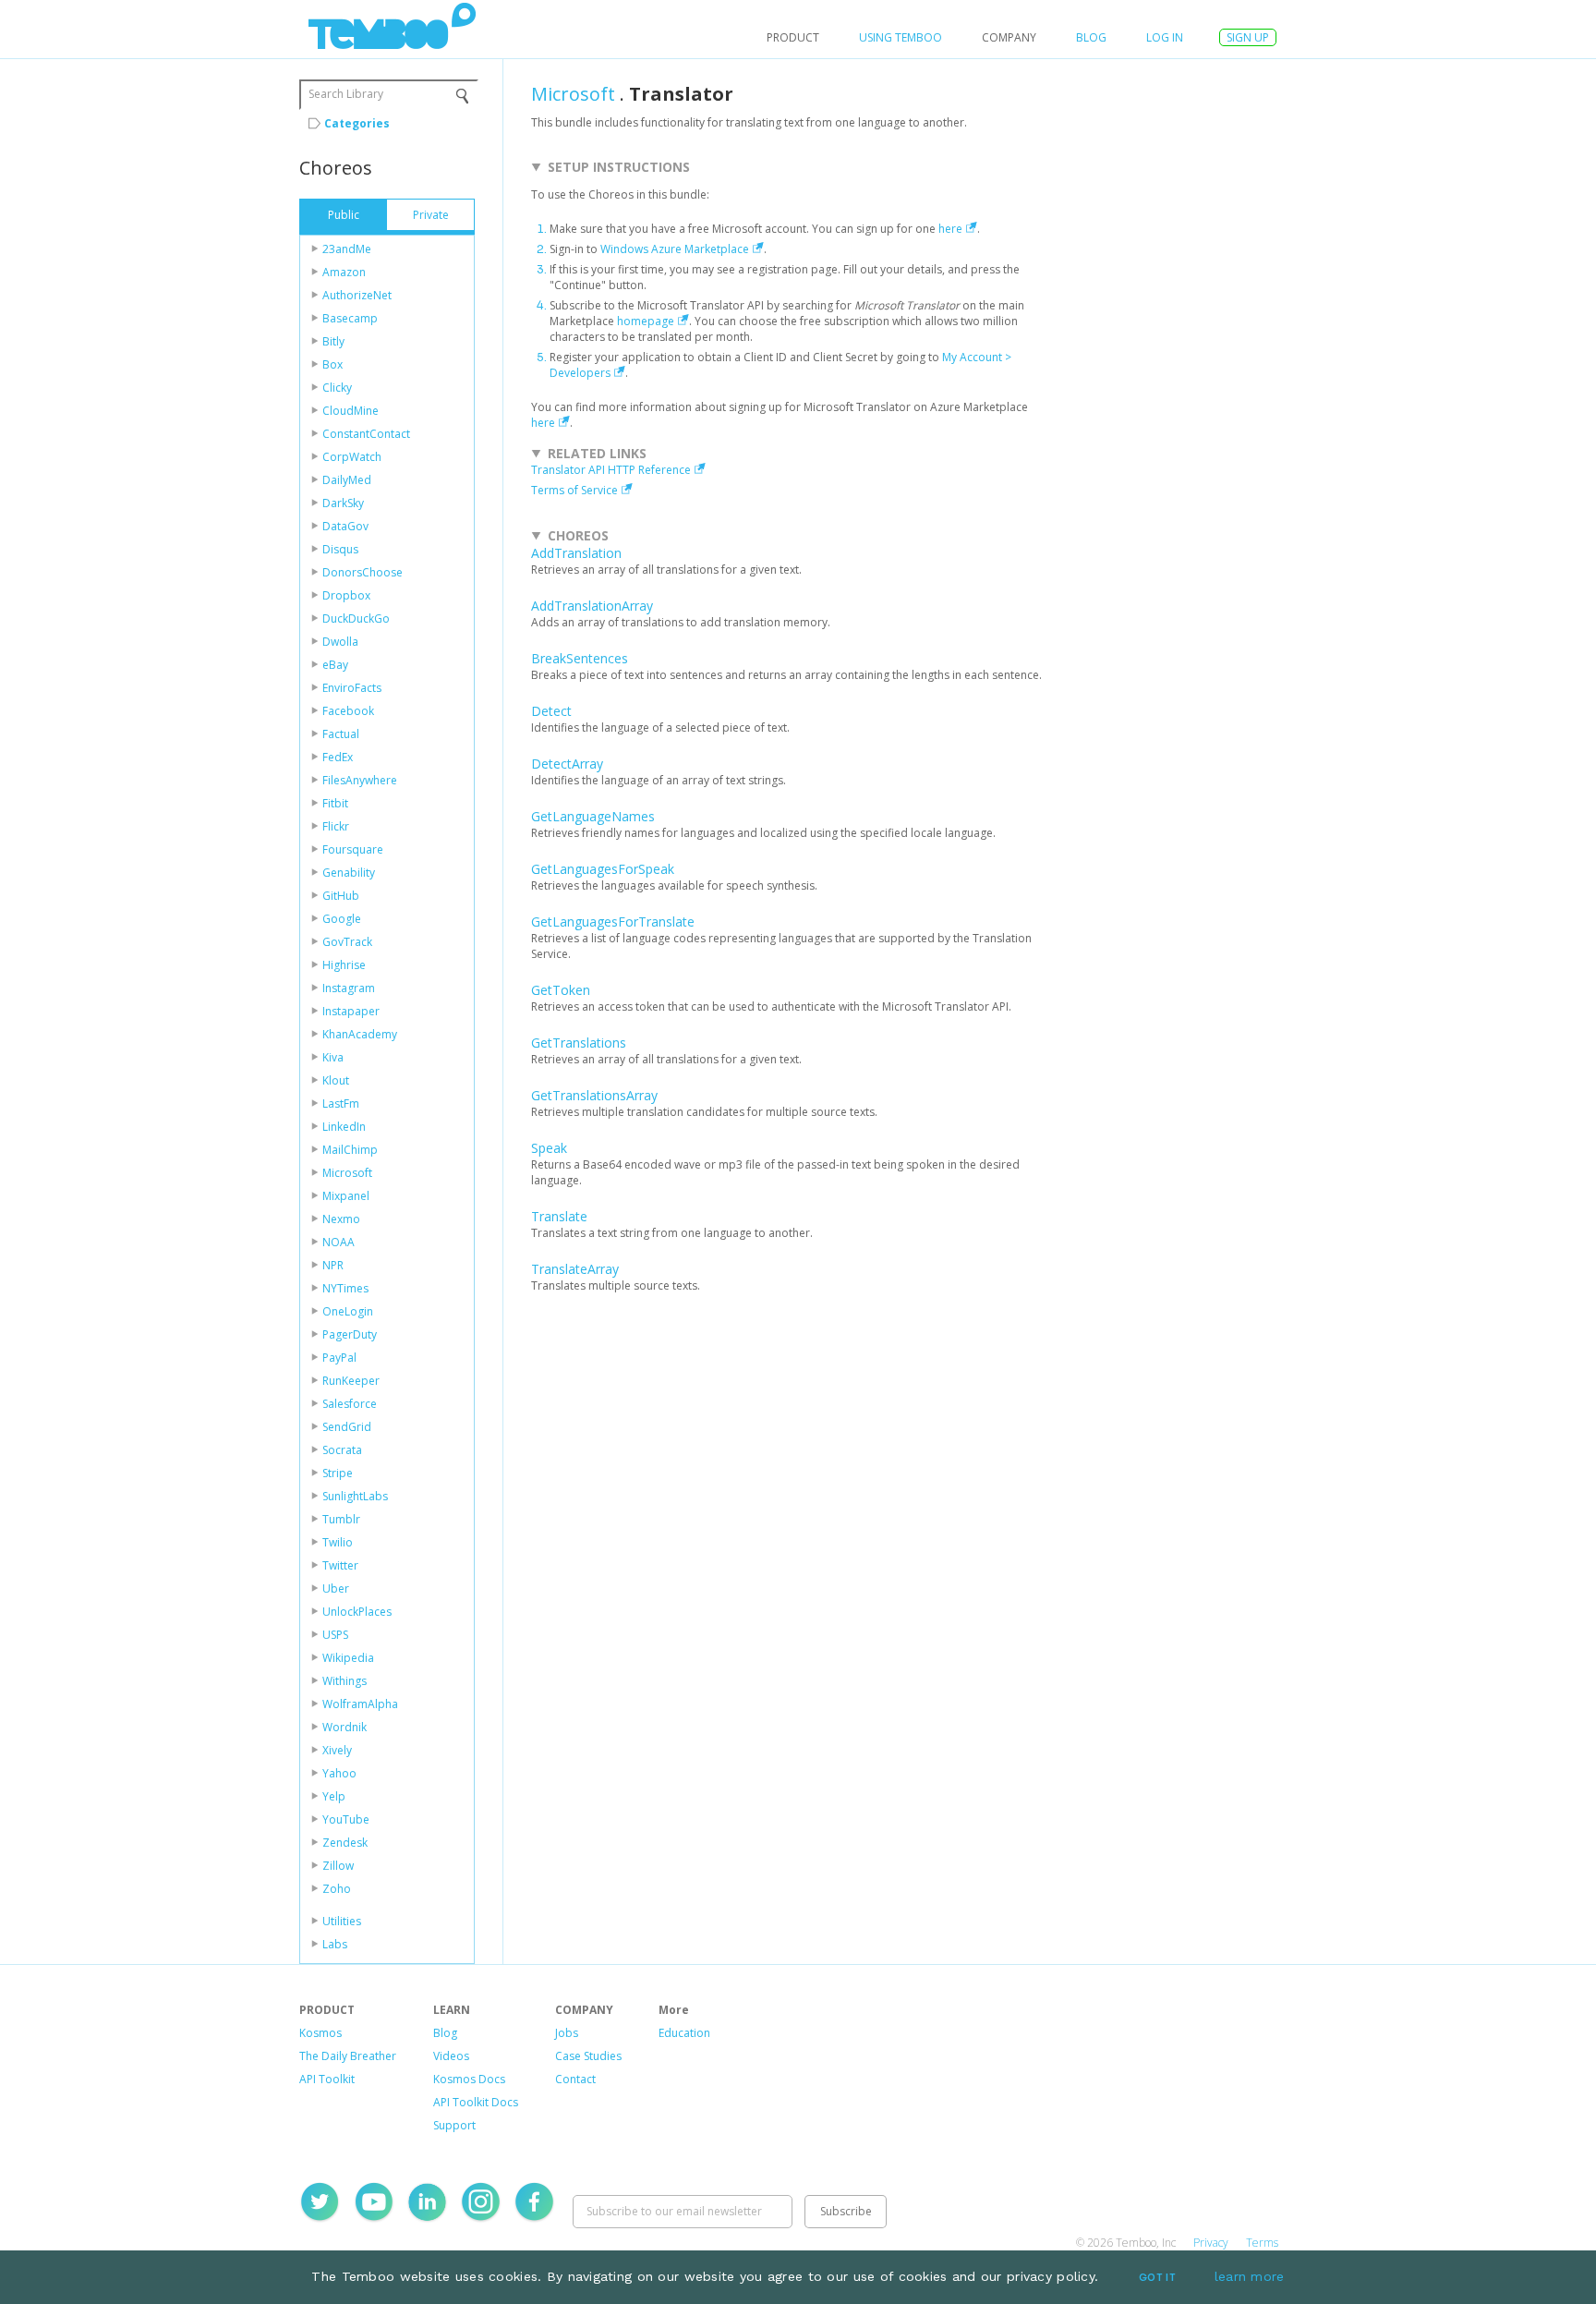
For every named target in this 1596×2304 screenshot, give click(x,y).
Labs (335, 1944)
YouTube (346, 1819)
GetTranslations (579, 1043)
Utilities (342, 1921)
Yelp (334, 1796)
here (950, 229)
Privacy (1211, 2243)
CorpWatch (352, 457)
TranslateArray (575, 1269)
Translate (559, 1216)
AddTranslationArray (592, 606)
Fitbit (335, 803)
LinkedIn (344, 1127)
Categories (357, 123)
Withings (345, 1681)
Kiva (333, 1057)
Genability (349, 873)
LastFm (341, 1103)
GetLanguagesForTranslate (613, 922)
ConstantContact (366, 434)
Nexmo (341, 1219)
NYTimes (345, 1288)
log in (1165, 37)
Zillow (338, 1866)
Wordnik (345, 1727)
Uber (336, 1589)
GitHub (341, 896)
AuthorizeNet (357, 295)
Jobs (567, 2033)
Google (342, 919)
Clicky (337, 388)
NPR (333, 1265)
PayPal (339, 1358)
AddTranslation (576, 553)
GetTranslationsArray (594, 1095)
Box (332, 364)
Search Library (346, 94)
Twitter (340, 1565)
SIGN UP (1248, 37)
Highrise (344, 965)
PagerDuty (350, 1334)
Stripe (338, 1473)
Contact (575, 2079)
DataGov (345, 526)
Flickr (336, 826)
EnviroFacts (352, 688)
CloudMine (351, 411)
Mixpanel (346, 1196)
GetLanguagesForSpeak (603, 869)
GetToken (561, 990)
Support (454, 2125)
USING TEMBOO (901, 37)
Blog (1091, 37)
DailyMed (347, 480)
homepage (646, 321)
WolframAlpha (360, 1704)
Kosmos (320, 2033)
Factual (341, 734)
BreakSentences (580, 658)
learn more (1250, 2276)
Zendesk (345, 1843)
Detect (551, 711)
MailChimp (350, 1150)
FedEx (338, 757)
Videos (451, 2056)
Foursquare (353, 849)
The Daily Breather (348, 2056)
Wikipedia (348, 1658)
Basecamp (350, 318)
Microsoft (347, 1173)
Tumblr (341, 1519)
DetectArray (567, 764)
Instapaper (351, 1011)
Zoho (337, 1889)
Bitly (333, 341)
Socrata (342, 1450)
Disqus (340, 549)
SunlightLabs (355, 1496)
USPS (335, 1635)
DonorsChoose (363, 572)
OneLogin (348, 1311)
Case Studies (588, 2056)
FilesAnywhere (360, 780)
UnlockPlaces (357, 1612)
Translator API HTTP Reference (611, 470)
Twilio (338, 1542)
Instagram (349, 988)
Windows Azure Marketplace (675, 249)
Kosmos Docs (469, 2079)
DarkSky (343, 503)
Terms (1262, 2243)
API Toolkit (327, 2079)
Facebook (348, 711)
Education (684, 2033)
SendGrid (347, 1427)
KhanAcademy (360, 1034)
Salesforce (350, 1404)
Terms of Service (574, 490)
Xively (337, 1750)
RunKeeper (351, 1381)
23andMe (347, 249)
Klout (336, 1080)
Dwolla (340, 642)
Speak (549, 1148)
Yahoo (339, 1773)
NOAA (339, 1242)
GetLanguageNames (593, 816)
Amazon (344, 272)
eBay (335, 665)
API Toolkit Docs (476, 2102)
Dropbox (346, 595)
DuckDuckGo (356, 618)
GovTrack (347, 942)
